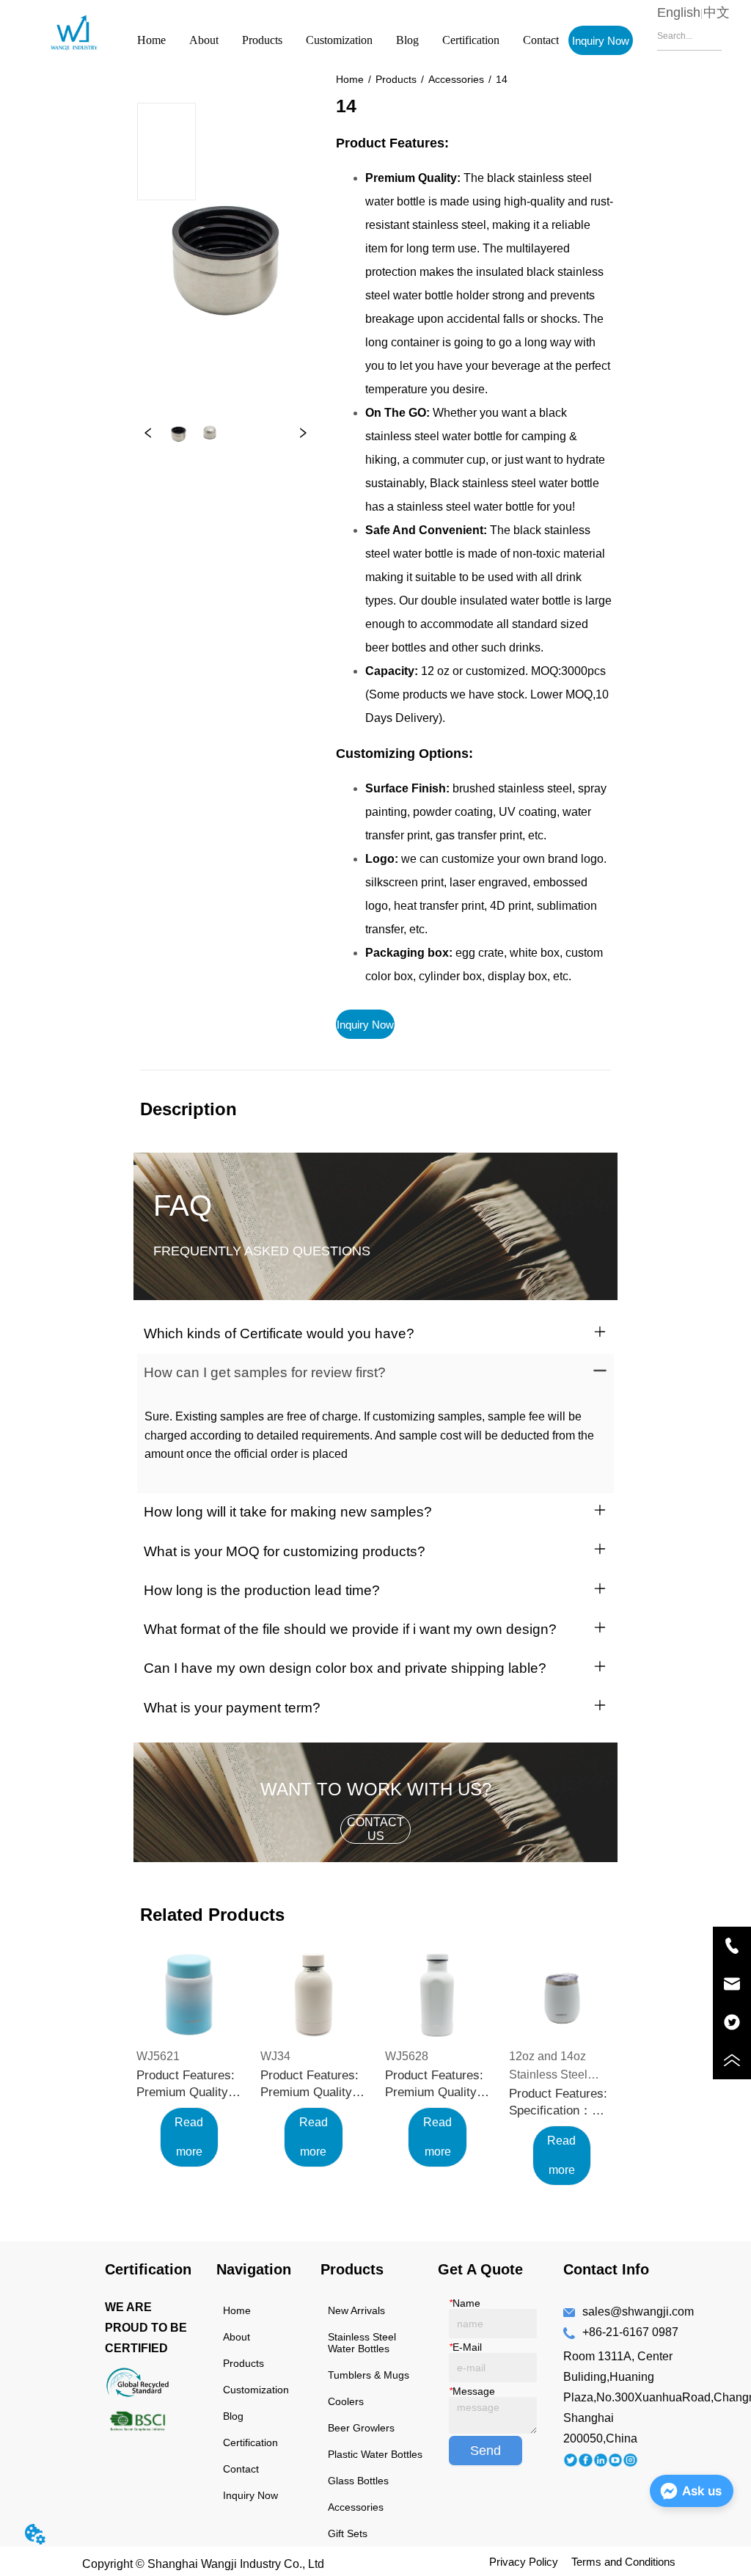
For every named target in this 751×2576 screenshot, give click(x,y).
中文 (717, 12)
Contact (541, 40)
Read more (189, 2137)
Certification (471, 40)
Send (486, 2451)
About (204, 40)
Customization (339, 40)
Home (151, 40)
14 (502, 79)
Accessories (456, 79)
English (679, 12)
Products (262, 40)
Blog (407, 40)
